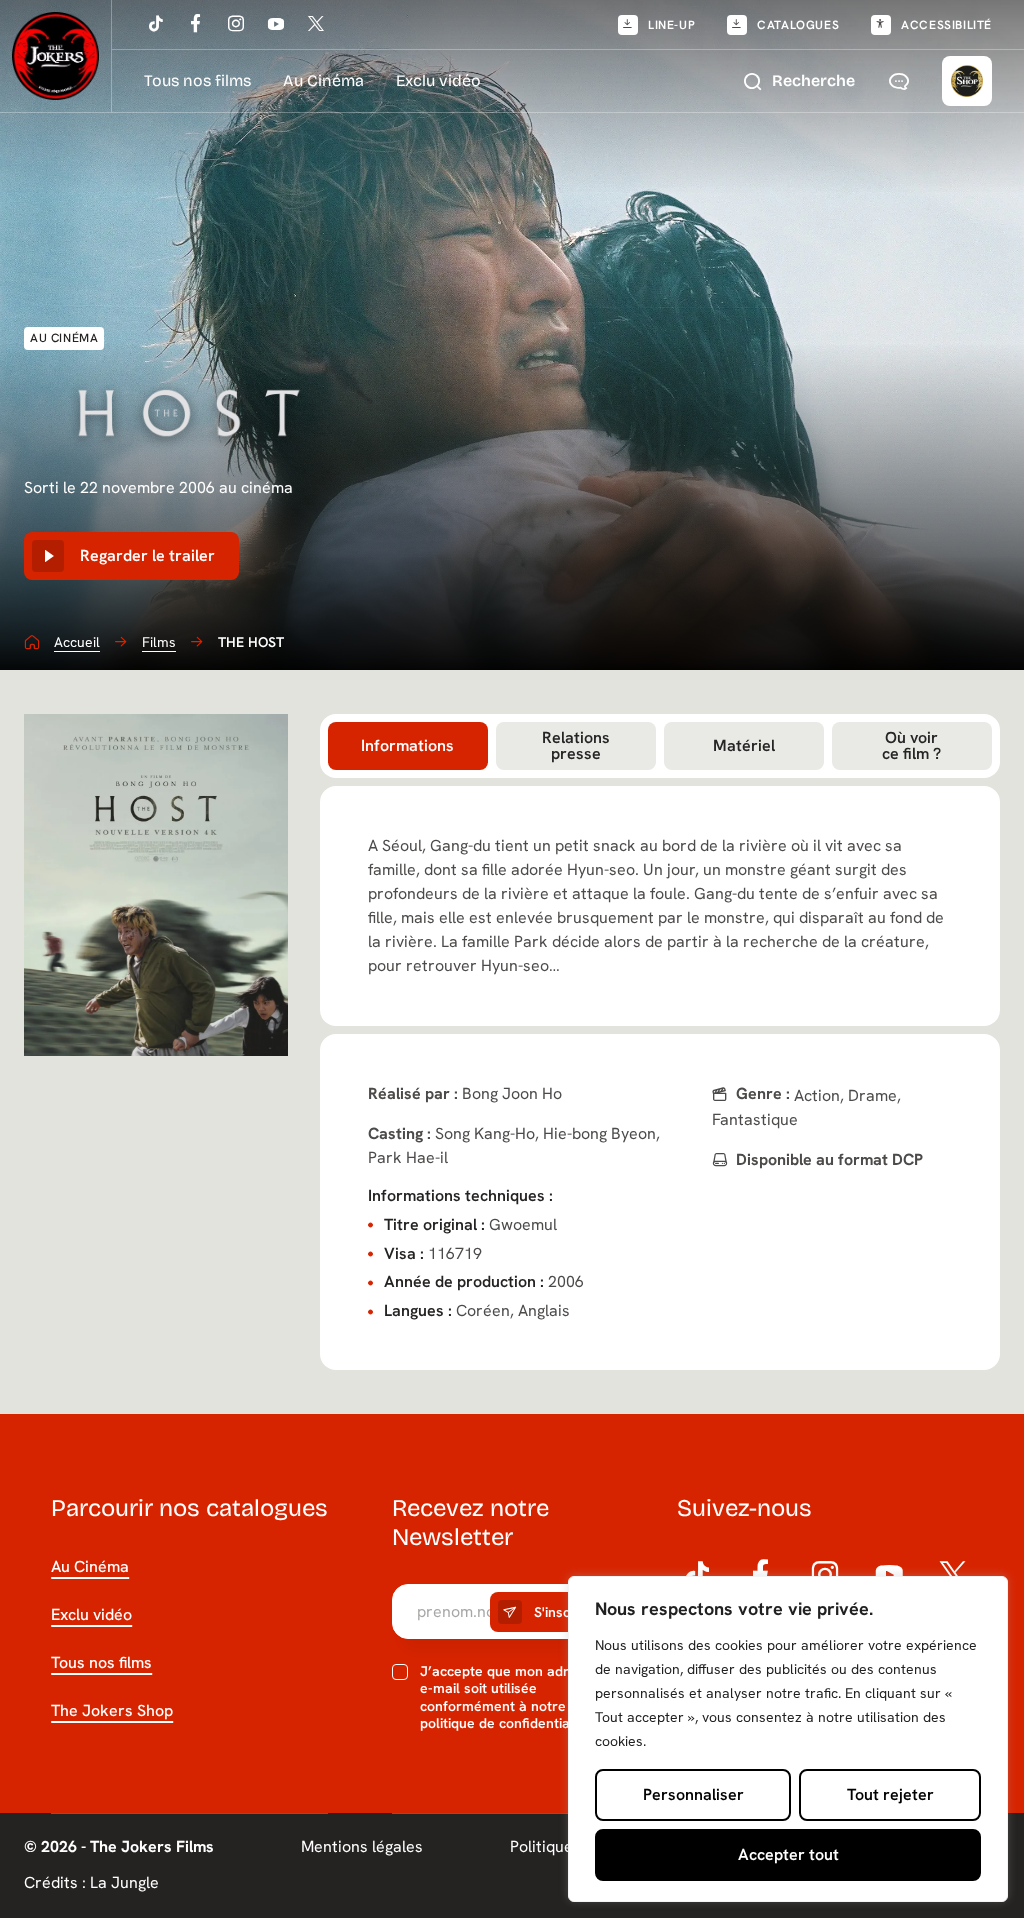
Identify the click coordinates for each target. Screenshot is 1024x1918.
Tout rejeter (890, 1794)
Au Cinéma (323, 80)
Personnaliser (693, 1794)
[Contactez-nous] (899, 81)
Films (159, 642)
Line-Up (671, 25)
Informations (407, 745)
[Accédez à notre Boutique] (967, 81)
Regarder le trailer (147, 555)
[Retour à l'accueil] (56, 56)
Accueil (77, 642)
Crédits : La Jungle (91, 1883)
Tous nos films (197, 80)
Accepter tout (788, 1854)
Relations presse (576, 745)
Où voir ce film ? (911, 745)
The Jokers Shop (112, 1710)
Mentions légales (362, 1847)
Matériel (744, 745)
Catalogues (798, 25)
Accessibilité (946, 25)
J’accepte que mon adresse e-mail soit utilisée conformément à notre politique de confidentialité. (509, 1698)
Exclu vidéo (438, 80)
